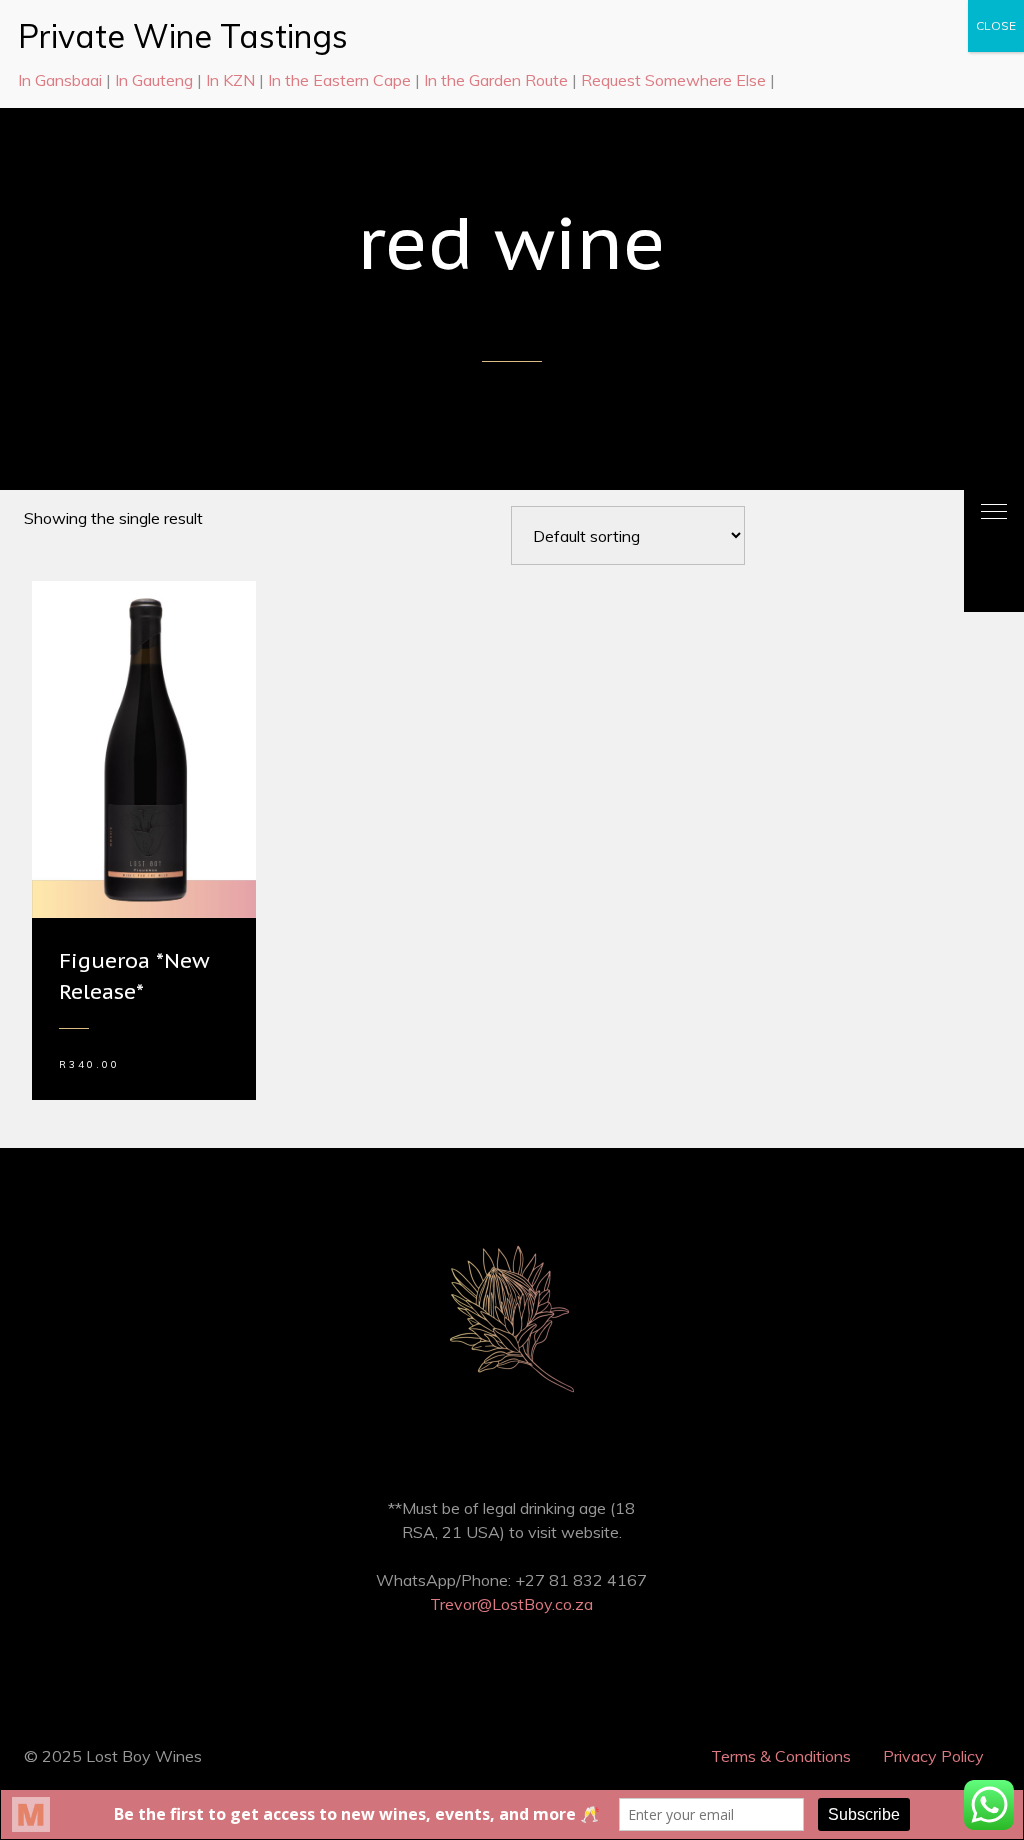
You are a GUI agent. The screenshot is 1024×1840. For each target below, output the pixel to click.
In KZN (230, 80)
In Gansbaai (62, 80)
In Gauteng (154, 80)
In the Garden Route (496, 80)
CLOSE (996, 25)
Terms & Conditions (781, 1756)
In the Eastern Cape (339, 80)
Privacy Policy (933, 1756)
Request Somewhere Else (673, 80)
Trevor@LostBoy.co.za (511, 1604)
